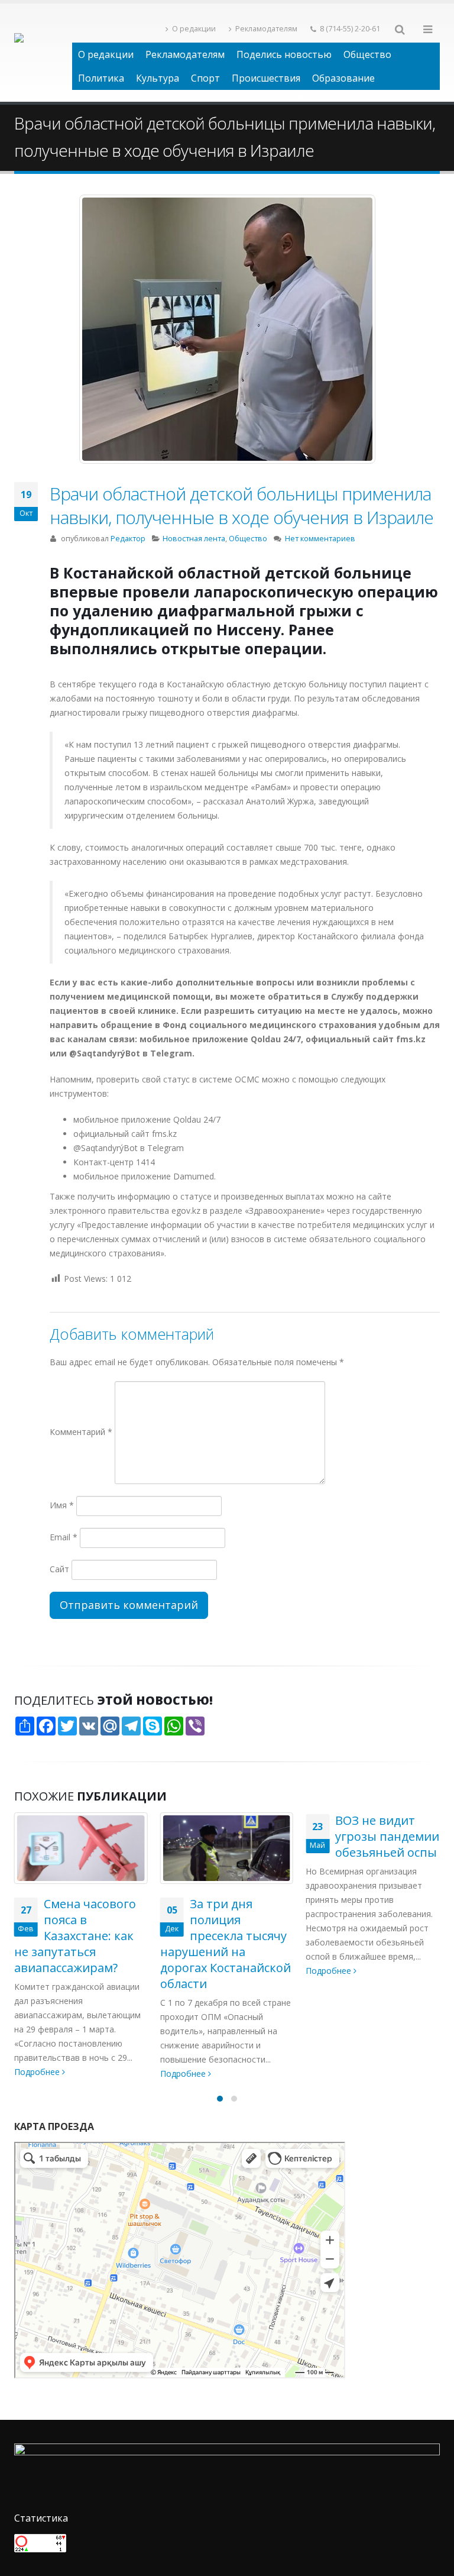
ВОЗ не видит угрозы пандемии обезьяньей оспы (242, 1836)
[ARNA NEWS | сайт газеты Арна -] (43, 53)
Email (64, 1537)
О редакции (194, 29)
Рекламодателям (266, 29)
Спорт (205, 78)
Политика (101, 78)
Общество (367, 54)
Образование (343, 78)
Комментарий (81, 1432)
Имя (62, 1505)
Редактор (128, 539)
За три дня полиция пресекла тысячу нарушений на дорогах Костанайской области (80, 1944)
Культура (158, 78)
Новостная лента (194, 539)
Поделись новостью (284, 54)
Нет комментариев (320, 539)
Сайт (59, 1569)
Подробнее (38, 2074)
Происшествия (266, 78)
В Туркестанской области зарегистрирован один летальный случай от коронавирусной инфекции (372, 1868)
